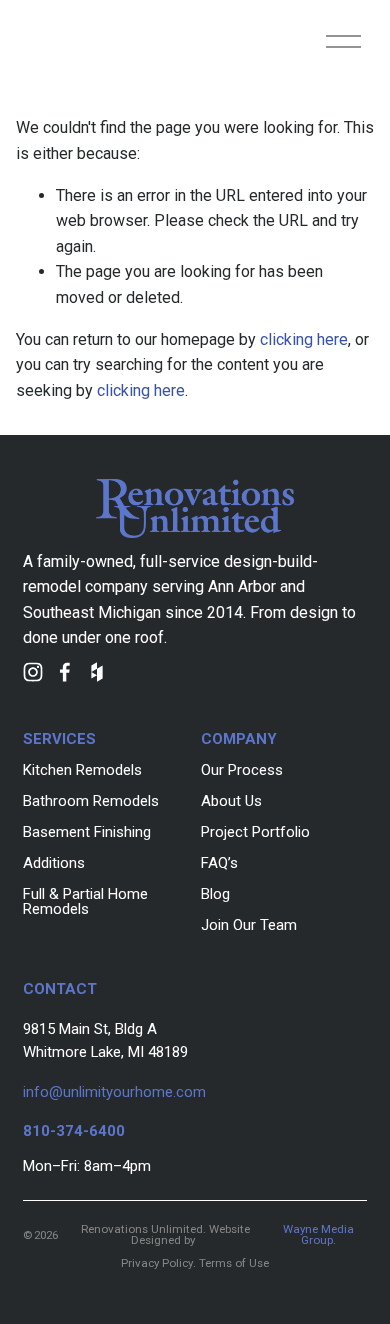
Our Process (242, 770)
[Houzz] (97, 672)
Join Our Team (249, 925)
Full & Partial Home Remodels (85, 902)
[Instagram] (33, 672)
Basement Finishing (87, 832)
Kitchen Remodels (82, 770)
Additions (54, 863)
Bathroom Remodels (91, 801)
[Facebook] (65, 672)
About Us (231, 801)
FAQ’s (219, 863)
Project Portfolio (255, 832)
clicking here (304, 339)
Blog (215, 894)
